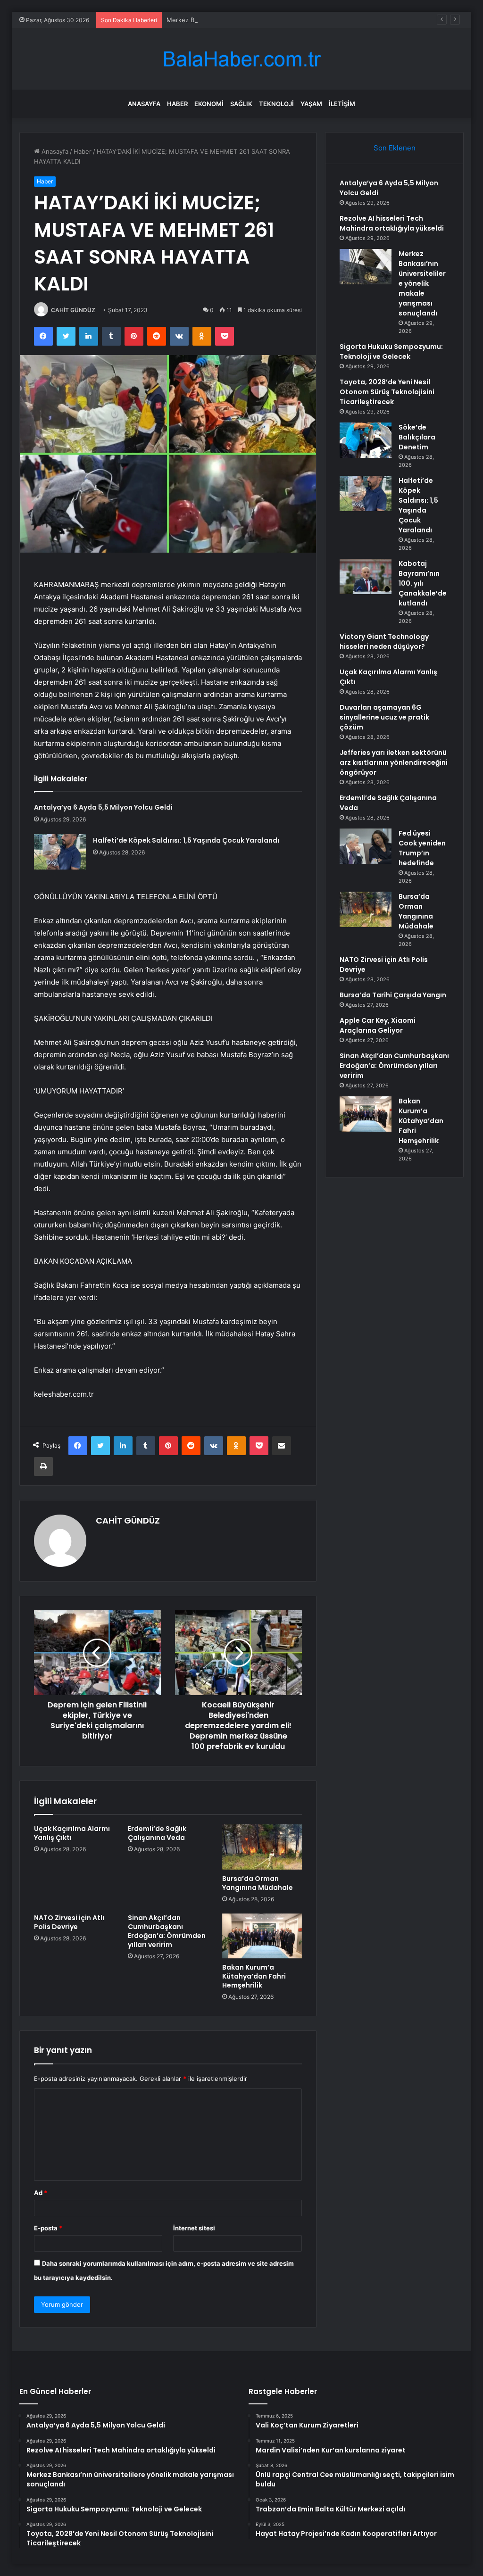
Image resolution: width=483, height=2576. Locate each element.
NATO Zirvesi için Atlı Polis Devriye (69, 1922)
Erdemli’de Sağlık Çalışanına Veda (157, 1833)
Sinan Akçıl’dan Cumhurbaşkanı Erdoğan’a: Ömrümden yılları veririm (167, 1931)
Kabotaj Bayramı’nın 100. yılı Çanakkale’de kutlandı (423, 583)
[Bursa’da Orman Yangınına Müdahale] (262, 1847)
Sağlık (241, 104)
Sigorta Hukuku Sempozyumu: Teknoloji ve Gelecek (391, 352)
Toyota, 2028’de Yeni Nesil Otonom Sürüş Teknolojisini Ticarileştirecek (387, 392)
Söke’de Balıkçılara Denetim (417, 437)
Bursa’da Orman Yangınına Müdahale (258, 1883)
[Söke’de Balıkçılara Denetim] (366, 440)
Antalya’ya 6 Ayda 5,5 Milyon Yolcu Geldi (103, 807)
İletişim (342, 104)
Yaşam (311, 104)
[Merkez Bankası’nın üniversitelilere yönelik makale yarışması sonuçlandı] (366, 267)
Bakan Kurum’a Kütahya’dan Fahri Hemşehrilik (254, 1976)
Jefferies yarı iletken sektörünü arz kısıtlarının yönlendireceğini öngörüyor (394, 762)
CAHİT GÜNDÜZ (73, 310)
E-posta (48, 2228)
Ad (41, 2193)
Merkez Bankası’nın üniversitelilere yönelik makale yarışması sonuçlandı (271, 20)
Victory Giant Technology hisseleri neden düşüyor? (384, 642)
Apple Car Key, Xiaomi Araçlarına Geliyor (378, 1025)
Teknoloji (276, 104)
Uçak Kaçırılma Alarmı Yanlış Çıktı (72, 1833)
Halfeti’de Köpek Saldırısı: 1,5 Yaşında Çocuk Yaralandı (186, 840)
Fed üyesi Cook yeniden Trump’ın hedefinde (422, 848)
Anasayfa (144, 104)
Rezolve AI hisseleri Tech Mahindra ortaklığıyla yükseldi (392, 223)
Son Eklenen (395, 148)
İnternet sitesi (194, 2228)
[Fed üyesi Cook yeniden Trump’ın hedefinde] (366, 846)
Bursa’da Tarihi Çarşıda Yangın (393, 995)
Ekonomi (209, 104)
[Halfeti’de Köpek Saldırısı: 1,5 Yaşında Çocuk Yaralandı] (60, 852)
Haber (177, 104)
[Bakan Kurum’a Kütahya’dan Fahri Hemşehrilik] (262, 1936)
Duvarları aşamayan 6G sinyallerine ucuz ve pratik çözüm (384, 717)
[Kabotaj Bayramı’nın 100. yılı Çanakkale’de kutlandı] (366, 576)
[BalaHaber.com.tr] (241, 59)
